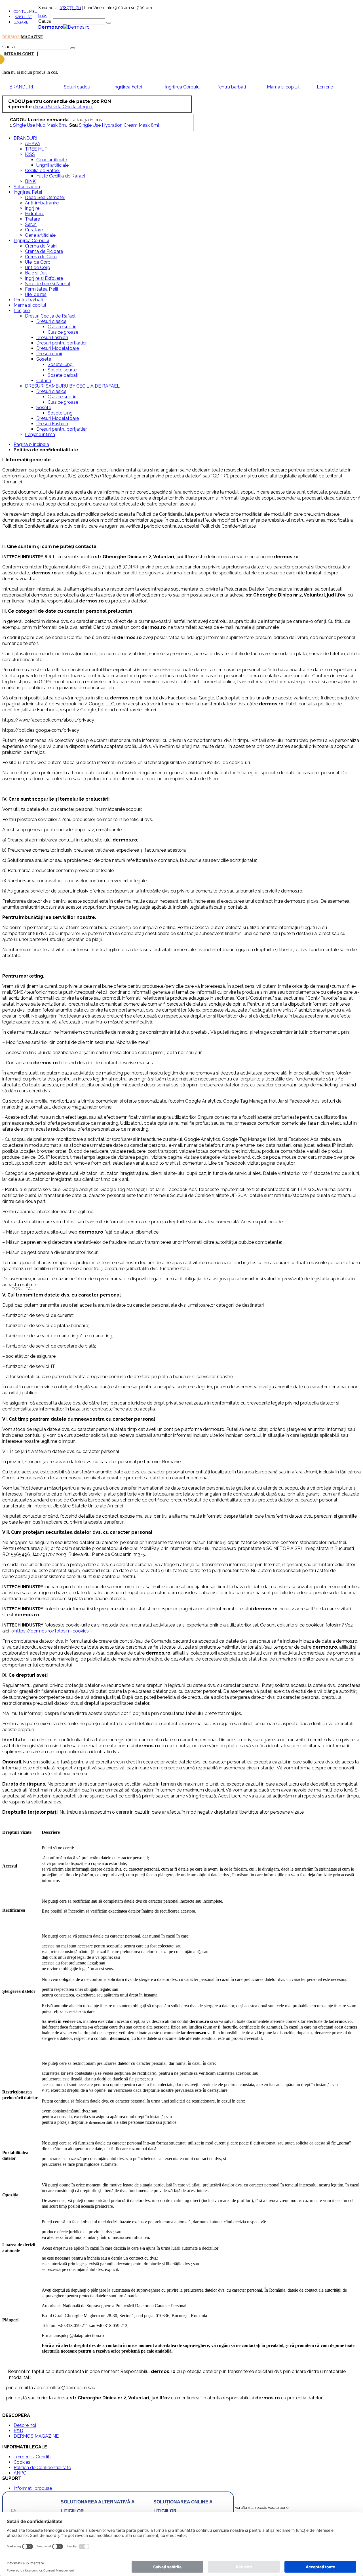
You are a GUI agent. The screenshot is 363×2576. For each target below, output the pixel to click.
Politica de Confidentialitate (42, 2468)
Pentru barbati (231, 87)
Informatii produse (33, 2488)
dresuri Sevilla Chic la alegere (63, 107)
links (43, 16)
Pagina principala (31, 444)
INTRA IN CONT (19, 54)
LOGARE (21, 22)
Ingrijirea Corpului (183, 87)
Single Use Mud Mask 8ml (40, 125)
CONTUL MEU (26, 11)
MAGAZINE (32, 37)
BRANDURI (21, 87)
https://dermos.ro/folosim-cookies (52, 1631)
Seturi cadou (77, 87)
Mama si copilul (283, 87)
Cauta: (45, 21)
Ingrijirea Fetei (128, 87)
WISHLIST (23, 17)
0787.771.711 (70, 8)
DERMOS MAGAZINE (36, 2436)
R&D (18, 2431)
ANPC (20, 2473)
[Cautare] (109, 23)
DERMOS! (12, 37)
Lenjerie (325, 87)
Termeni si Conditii (32, 2457)
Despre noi (25, 2425)
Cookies (22, 2462)
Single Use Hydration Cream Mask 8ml (119, 125)
